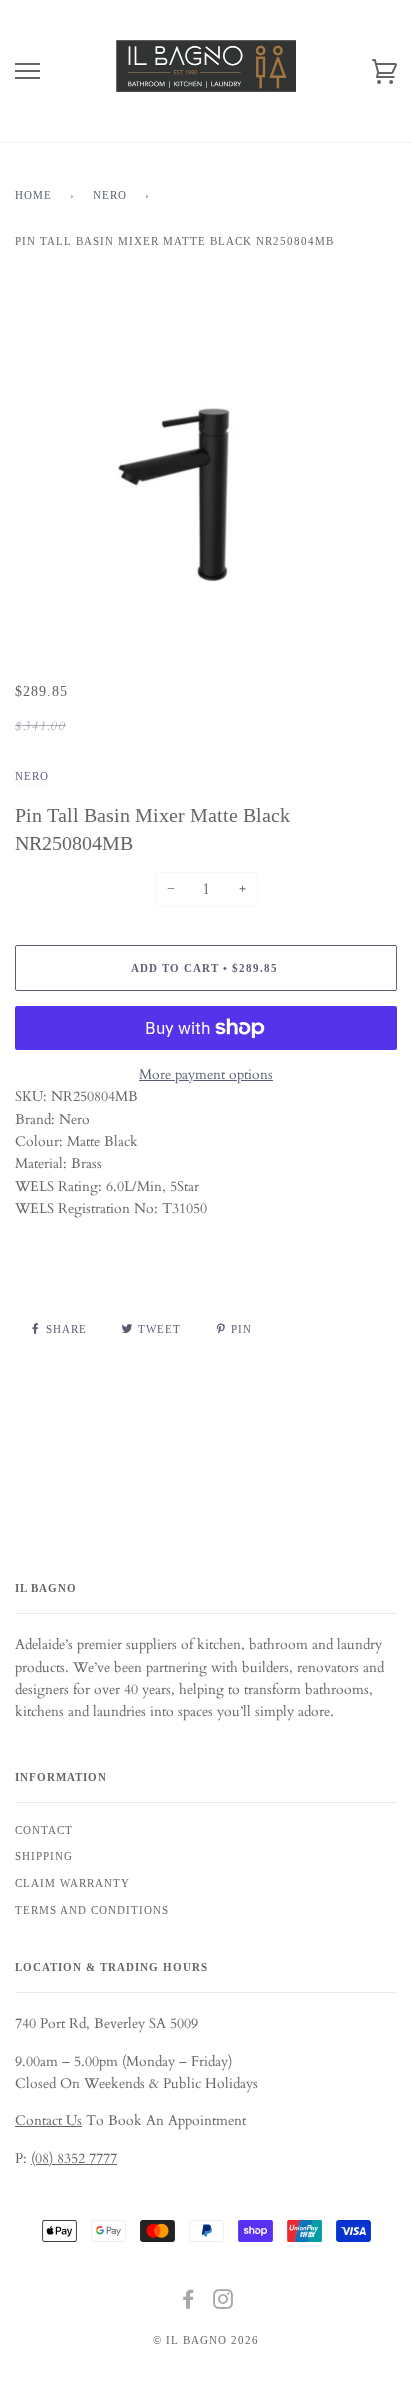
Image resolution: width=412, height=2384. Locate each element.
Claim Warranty (72, 1883)
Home (33, 195)
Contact (44, 1830)
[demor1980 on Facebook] (188, 2303)
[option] (206, 485)
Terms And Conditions (92, 1910)
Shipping (44, 1856)
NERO (32, 776)
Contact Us (48, 2120)
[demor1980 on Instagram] (223, 2303)
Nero (110, 195)
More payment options (206, 1074)
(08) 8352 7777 (74, 2158)
